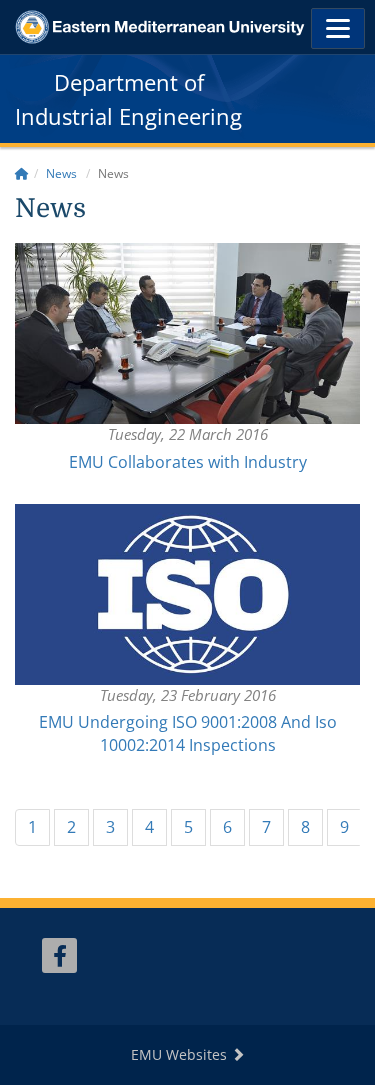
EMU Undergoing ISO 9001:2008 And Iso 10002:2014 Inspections (188, 733)
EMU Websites (181, 1054)
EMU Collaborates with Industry (188, 462)
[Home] (22, 173)
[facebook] (59, 955)
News (61, 173)
